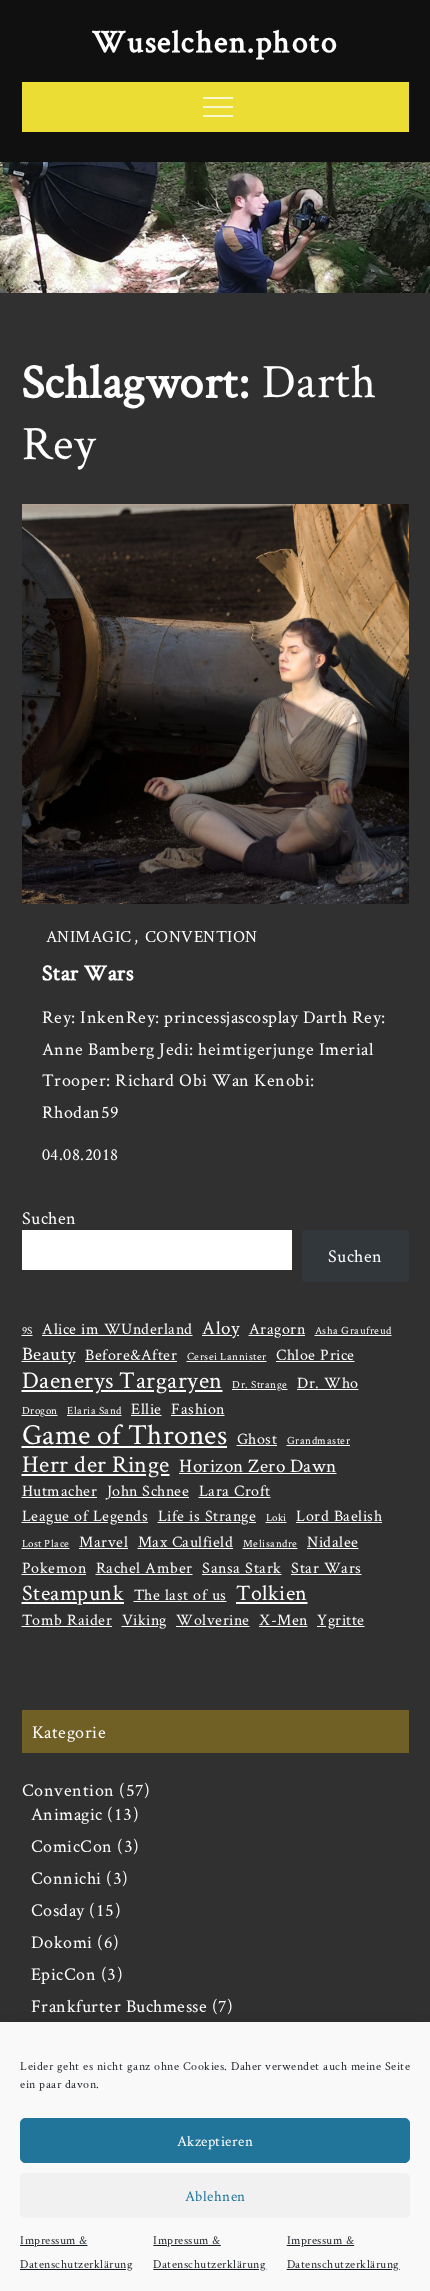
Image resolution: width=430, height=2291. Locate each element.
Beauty (49, 1354)
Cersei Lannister (227, 1356)
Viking (144, 1619)
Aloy (220, 1328)
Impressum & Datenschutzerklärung (76, 2251)
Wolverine (213, 1619)
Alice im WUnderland (117, 1328)
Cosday (58, 1909)
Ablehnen (215, 2195)
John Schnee (148, 1490)
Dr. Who (328, 1382)
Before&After (131, 1354)
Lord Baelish (339, 1515)
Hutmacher (60, 1490)
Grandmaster (319, 1440)
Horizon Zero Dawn (258, 1466)
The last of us (180, 1594)
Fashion (198, 1408)
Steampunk (73, 1592)
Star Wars (88, 972)
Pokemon (54, 1567)
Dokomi (62, 1941)
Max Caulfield (186, 1541)
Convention (201, 936)
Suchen (49, 1217)
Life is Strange (207, 1515)
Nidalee (333, 1541)
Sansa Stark (242, 1567)
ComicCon (72, 1845)
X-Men (283, 1619)
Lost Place (46, 1543)
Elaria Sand (94, 1410)
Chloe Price (315, 1354)
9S (27, 1330)
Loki (276, 1517)
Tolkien (272, 1592)
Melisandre (270, 1543)
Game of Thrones (125, 1434)
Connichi (66, 1877)
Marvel (103, 1541)
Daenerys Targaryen (122, 1380)
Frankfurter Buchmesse (119, 2005)
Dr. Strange (260, 1384)
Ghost (257, 1438)
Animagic (89, 936)
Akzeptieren (215, 2140)
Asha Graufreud (353, 1330)
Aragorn (277, 1328)
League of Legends (85, 1515)
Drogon (40, 1410)
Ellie (146, 1408)
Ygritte (341, 1619)
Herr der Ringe (96, 1464)
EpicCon (64, 1973)
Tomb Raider (67, 1619)
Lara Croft (235, 1490)
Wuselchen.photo (215, 40)
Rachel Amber (144, 1567)
